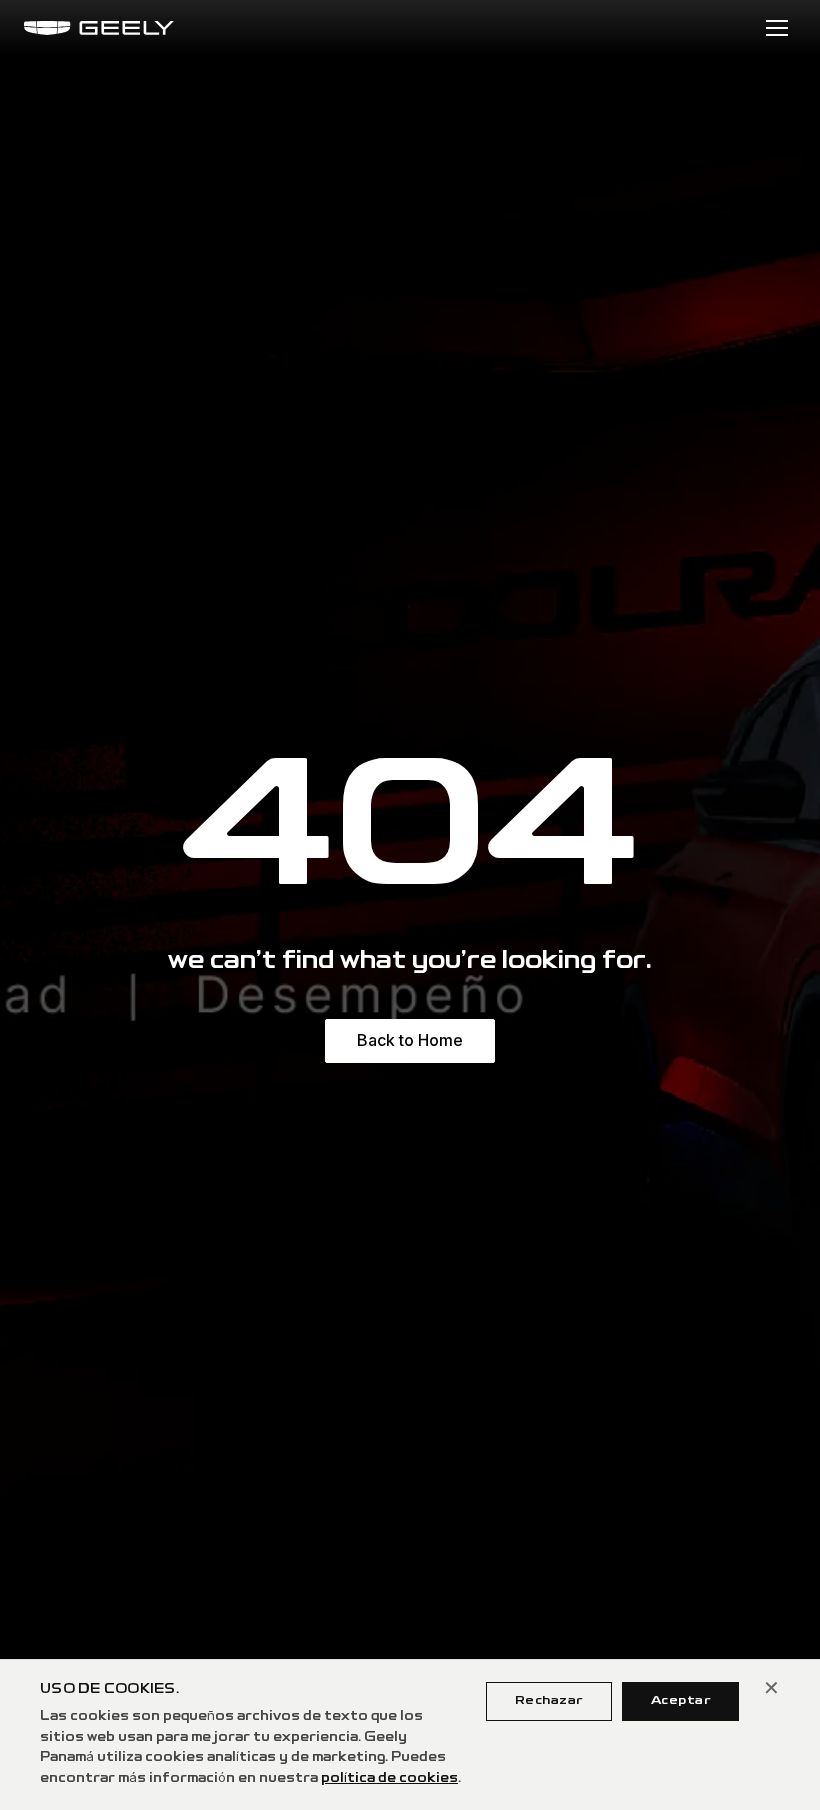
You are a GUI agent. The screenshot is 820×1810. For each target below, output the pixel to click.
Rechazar (549, 1700)
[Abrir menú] (777, 28)
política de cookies (389, 1779)
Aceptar (680, 1700)
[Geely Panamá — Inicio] (99, 28)
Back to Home (410, 1040)
